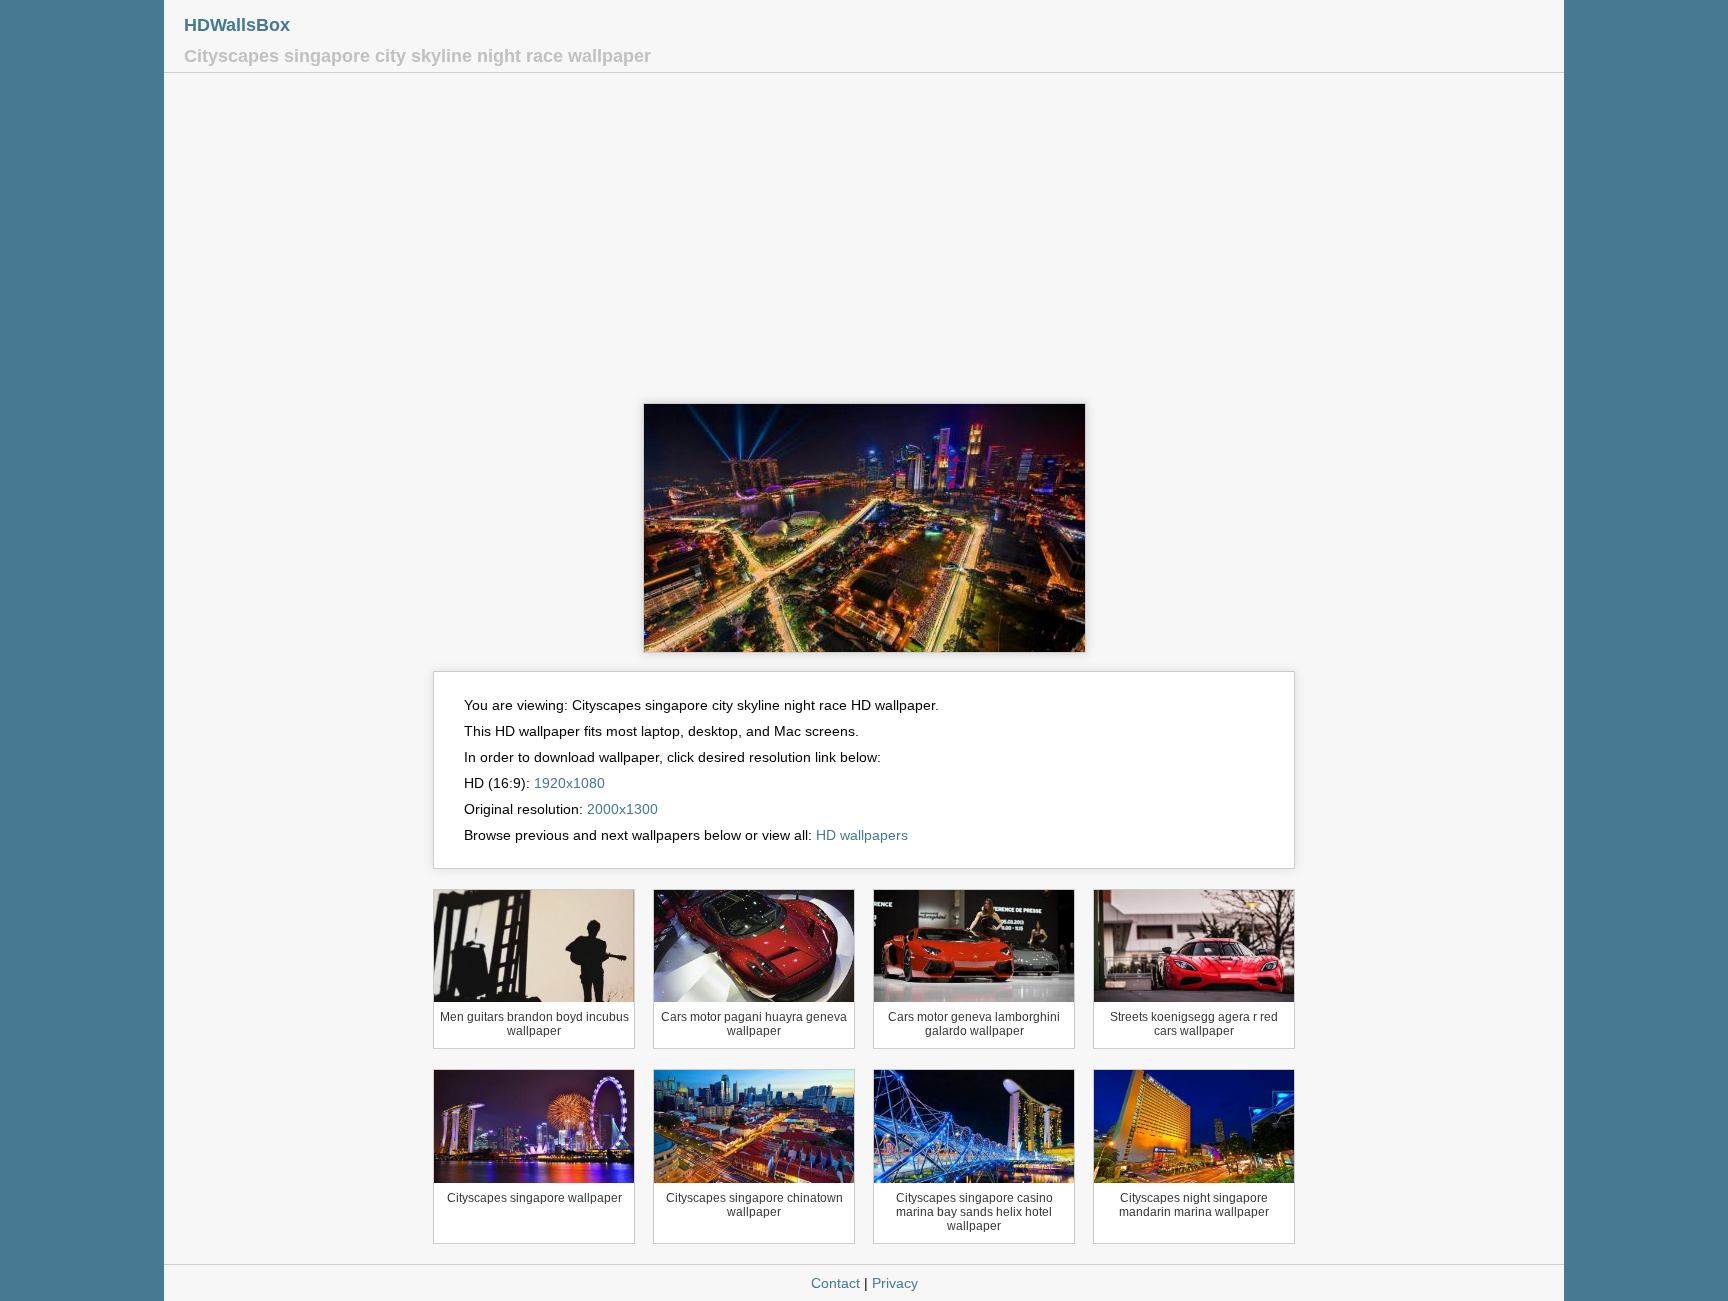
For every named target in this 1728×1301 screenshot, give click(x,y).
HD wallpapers (862, 835)
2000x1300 (622, 809)
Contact (835, 1283)
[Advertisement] (864, 243)
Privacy (895, 1283)
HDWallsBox (237, 25)
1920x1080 (569, 783)
